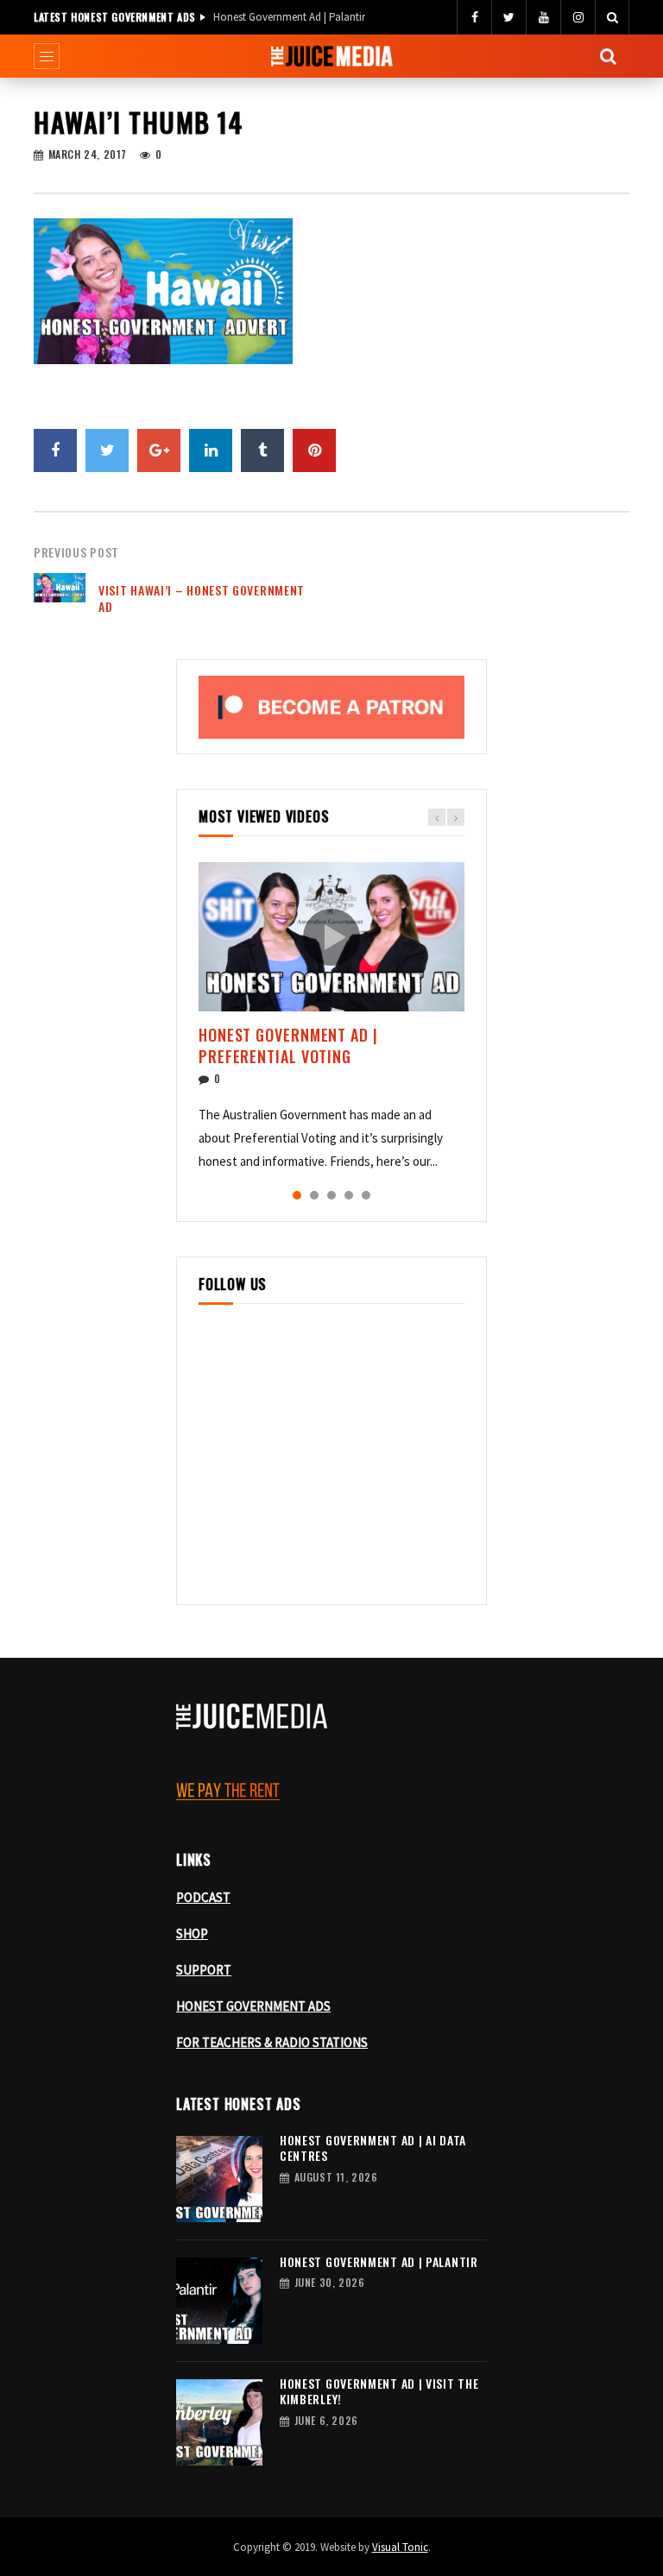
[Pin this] (314, 450)
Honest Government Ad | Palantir (289, 17)
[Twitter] (508, 17)
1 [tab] (297, 1195)
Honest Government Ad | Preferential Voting (288, 1045)
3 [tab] (331, 1195)
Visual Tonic (400, 2547)
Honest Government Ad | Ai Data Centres (373, 2148)
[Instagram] (578, 17)
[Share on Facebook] (55, 450)
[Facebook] (474, 17)
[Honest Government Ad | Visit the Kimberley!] (219, 2422)
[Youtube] (543, 17)
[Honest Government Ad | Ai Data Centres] (219, 2179)
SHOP (192, 1934)
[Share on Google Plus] (159, 450)
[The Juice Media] (332, 56)
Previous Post (76, 552)
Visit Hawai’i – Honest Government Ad (202, 598)
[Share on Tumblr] (262, 450)
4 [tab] (349, 1195)
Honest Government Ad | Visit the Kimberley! (379, 2391)
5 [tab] (366, 1195)
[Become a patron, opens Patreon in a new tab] (331, 707)
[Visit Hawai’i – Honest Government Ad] (60, 599)
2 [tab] (314, 1195)
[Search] (612, 17)
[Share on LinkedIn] (211, 450)
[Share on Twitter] (107, 450)
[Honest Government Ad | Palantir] (219, 2301)
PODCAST (203, 1897)
